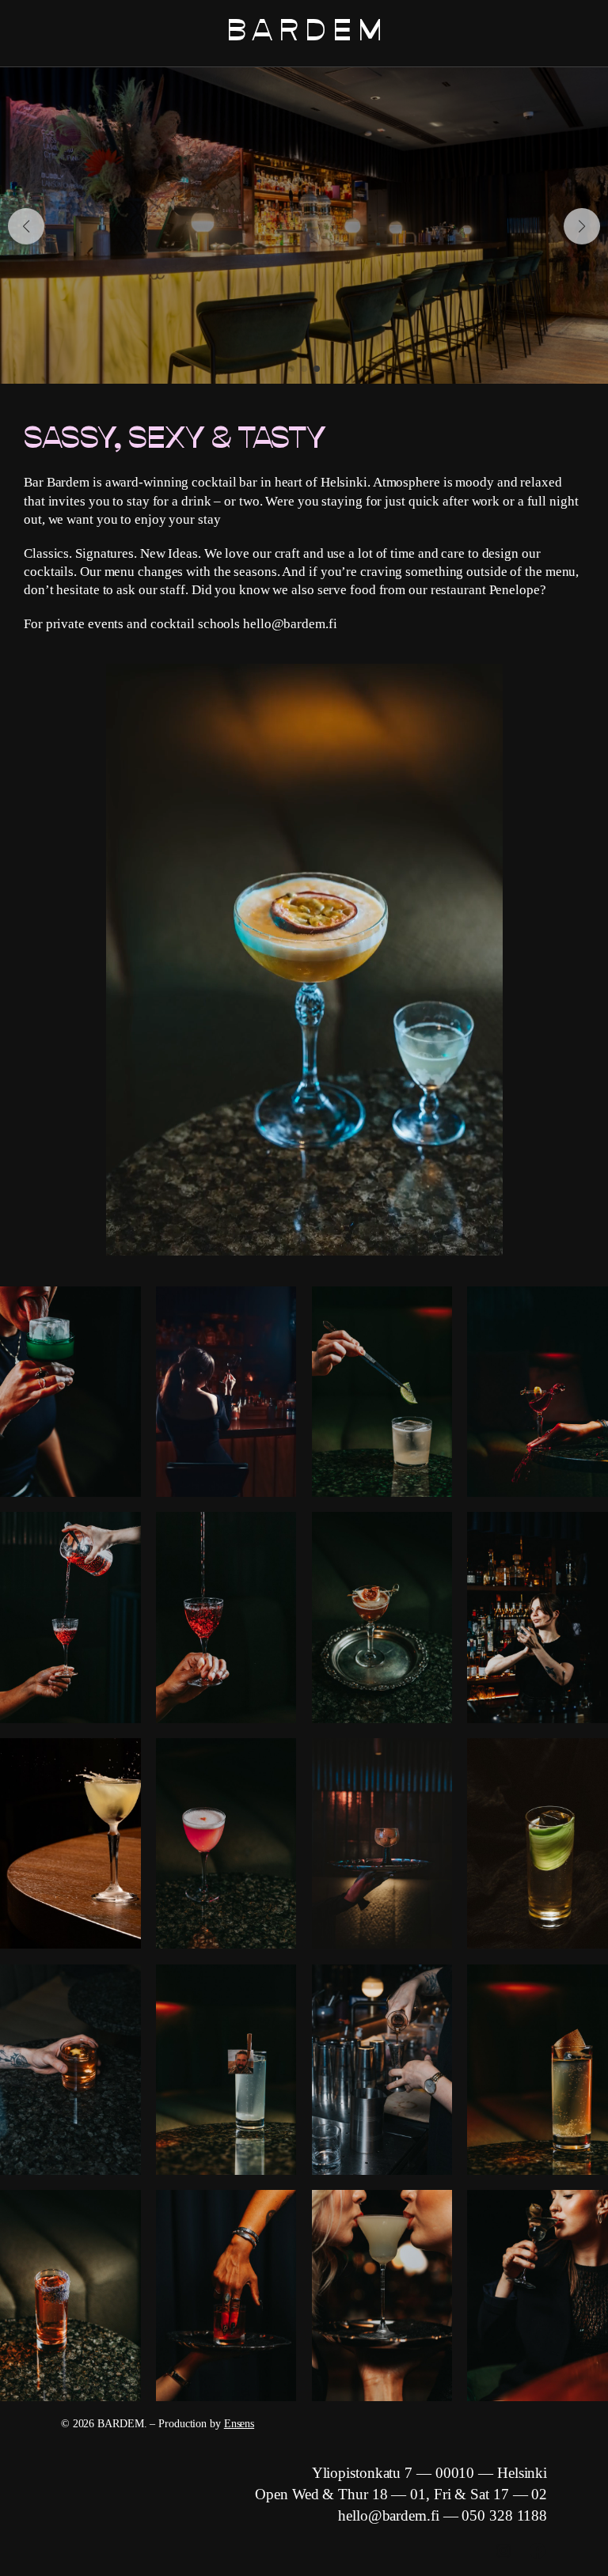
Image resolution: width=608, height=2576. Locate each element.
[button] (26, 226)
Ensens (239, 2424)
